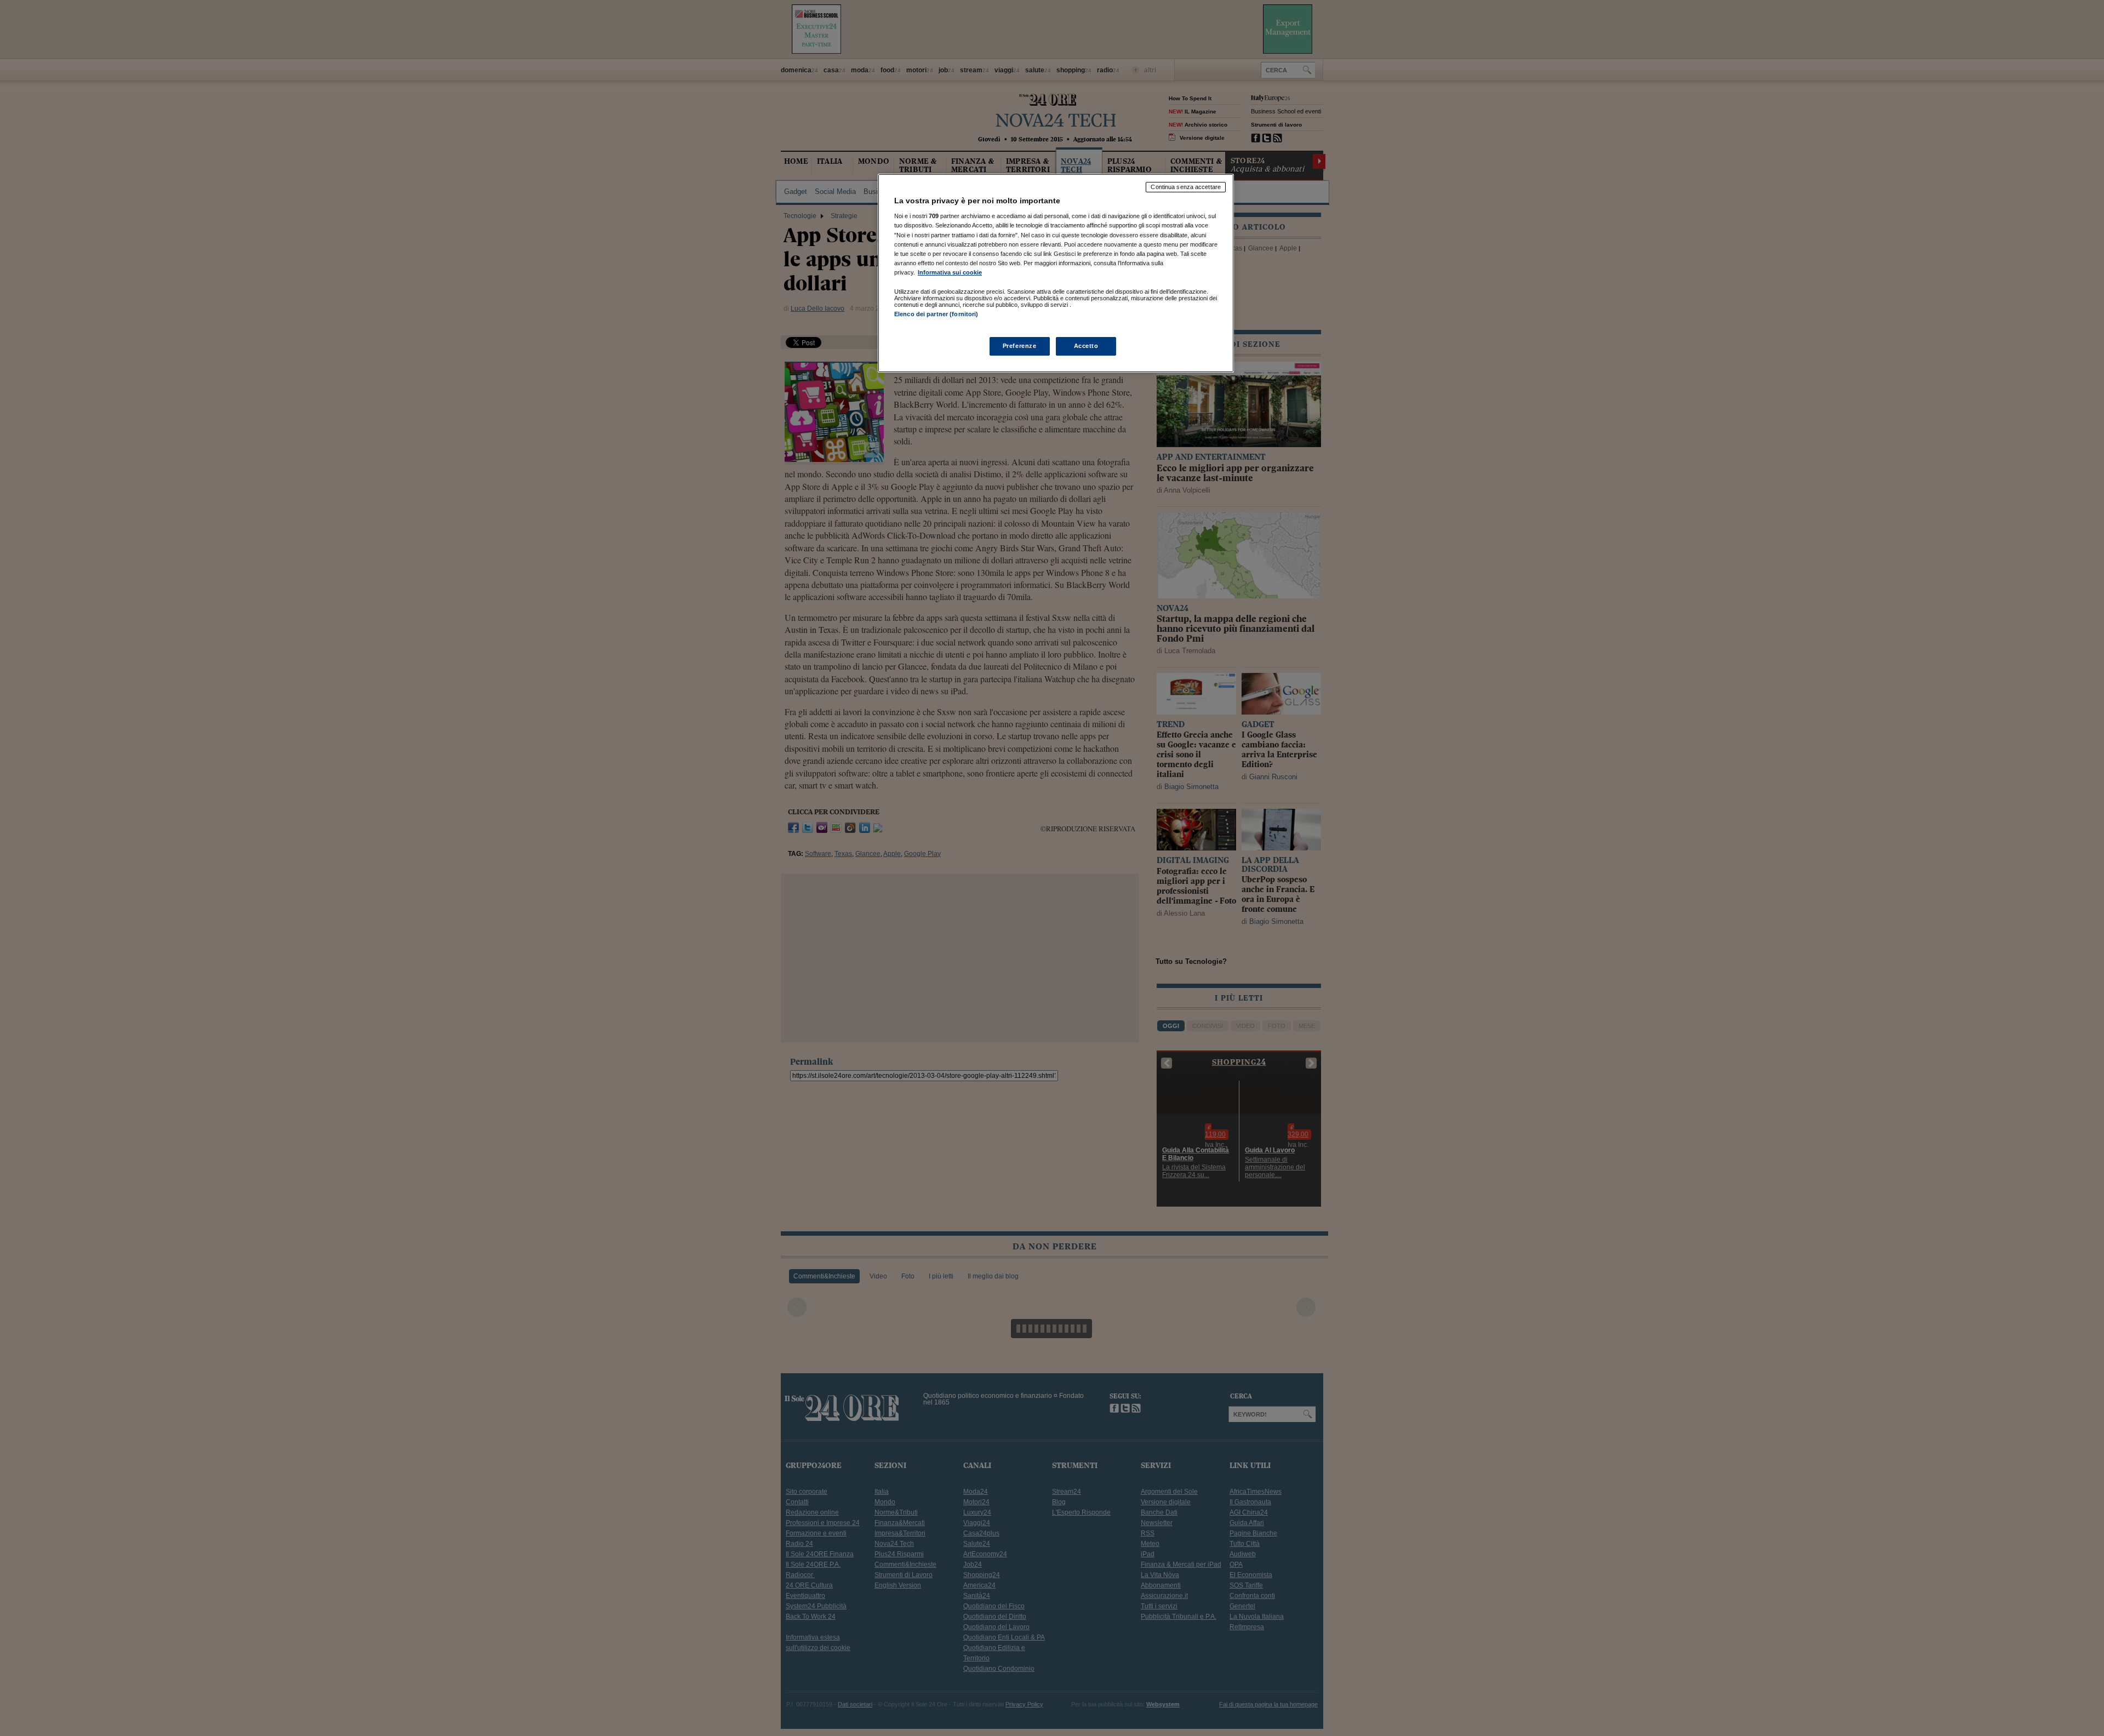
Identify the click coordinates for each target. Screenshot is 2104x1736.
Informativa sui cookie (950, 272)
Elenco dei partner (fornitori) (936, 314)
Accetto (1086, 346)
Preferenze (1020, 346)
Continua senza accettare (1186, 187)
